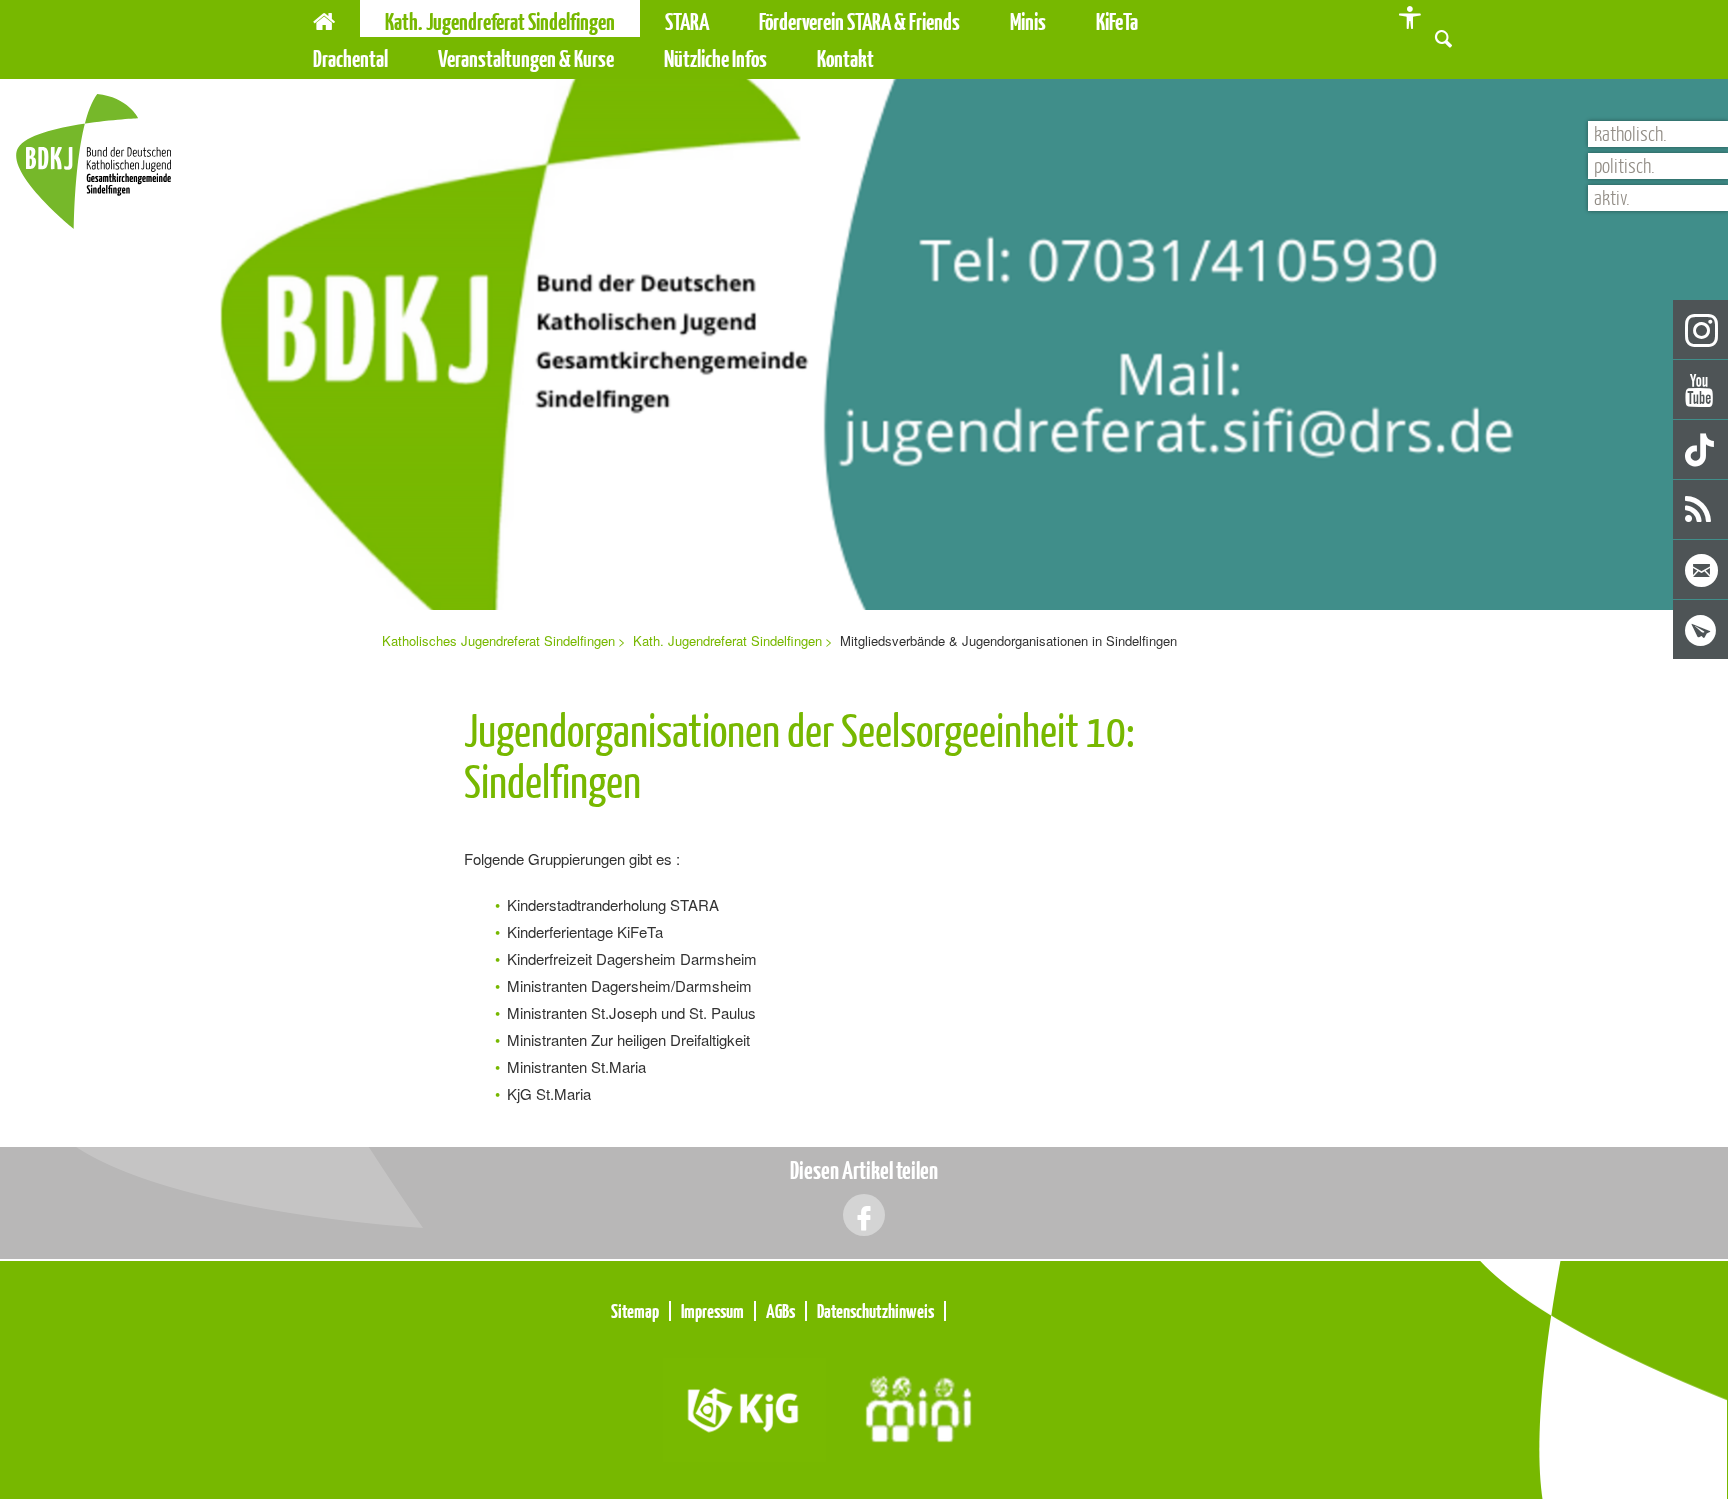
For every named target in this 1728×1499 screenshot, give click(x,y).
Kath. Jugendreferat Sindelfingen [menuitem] (500, 21)
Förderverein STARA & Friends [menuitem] (859, 21)
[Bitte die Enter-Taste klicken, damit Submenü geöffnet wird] (721, 22)
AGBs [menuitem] (780, 1311)
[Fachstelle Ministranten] (918, 1407)
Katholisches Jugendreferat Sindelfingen (498, 640)
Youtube (1701, 390)
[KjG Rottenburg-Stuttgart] (744, 1407)
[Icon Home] (324, 18)
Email (1701, 570)
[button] (1443, 37)
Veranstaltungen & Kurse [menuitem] (526, 58)
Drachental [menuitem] (350, 58)
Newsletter (1701, 630)
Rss (1701, 510)
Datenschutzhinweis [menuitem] (875, 1311)
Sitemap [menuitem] (635, 1311)
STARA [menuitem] (687, 21)
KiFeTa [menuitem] (1117, 21)
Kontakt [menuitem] (845, 58)
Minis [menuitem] (1028, 21)
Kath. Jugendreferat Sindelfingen (727, 640)
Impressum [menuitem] (712, 1311)
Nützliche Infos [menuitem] (715, 58)
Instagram (1701, 330)
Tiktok (1701, 450)
